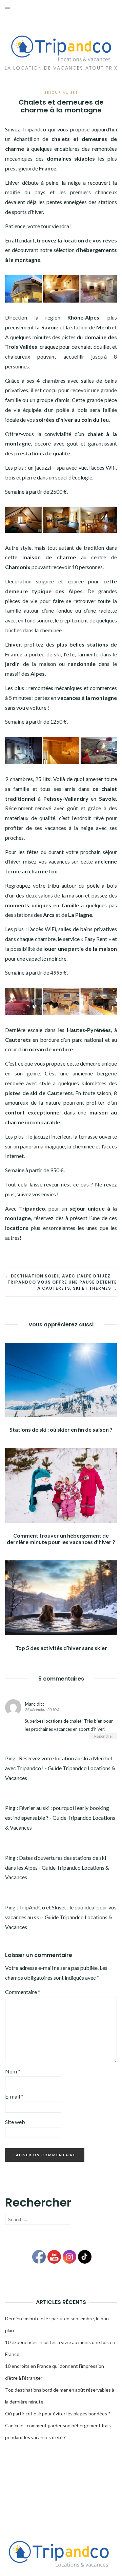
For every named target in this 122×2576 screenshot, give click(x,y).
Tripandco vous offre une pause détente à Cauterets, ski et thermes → (62, 1285)
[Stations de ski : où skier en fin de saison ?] (61, 1379)
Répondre (103, 1736)
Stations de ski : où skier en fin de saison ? (61, 1429)
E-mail (14, 2096)
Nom (13, 2071)
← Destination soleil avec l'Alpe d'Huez (58, 1276)
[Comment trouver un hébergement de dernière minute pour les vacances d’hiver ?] (61, 1484)
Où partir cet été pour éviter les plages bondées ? (58, 2414)
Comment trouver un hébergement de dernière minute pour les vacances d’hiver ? (61, 1539)
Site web (15, 2122)
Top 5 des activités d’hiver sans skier (61, 1648)
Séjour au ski (61, 92)
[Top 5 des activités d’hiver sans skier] (61, 1597)
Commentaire (23, 1992)
